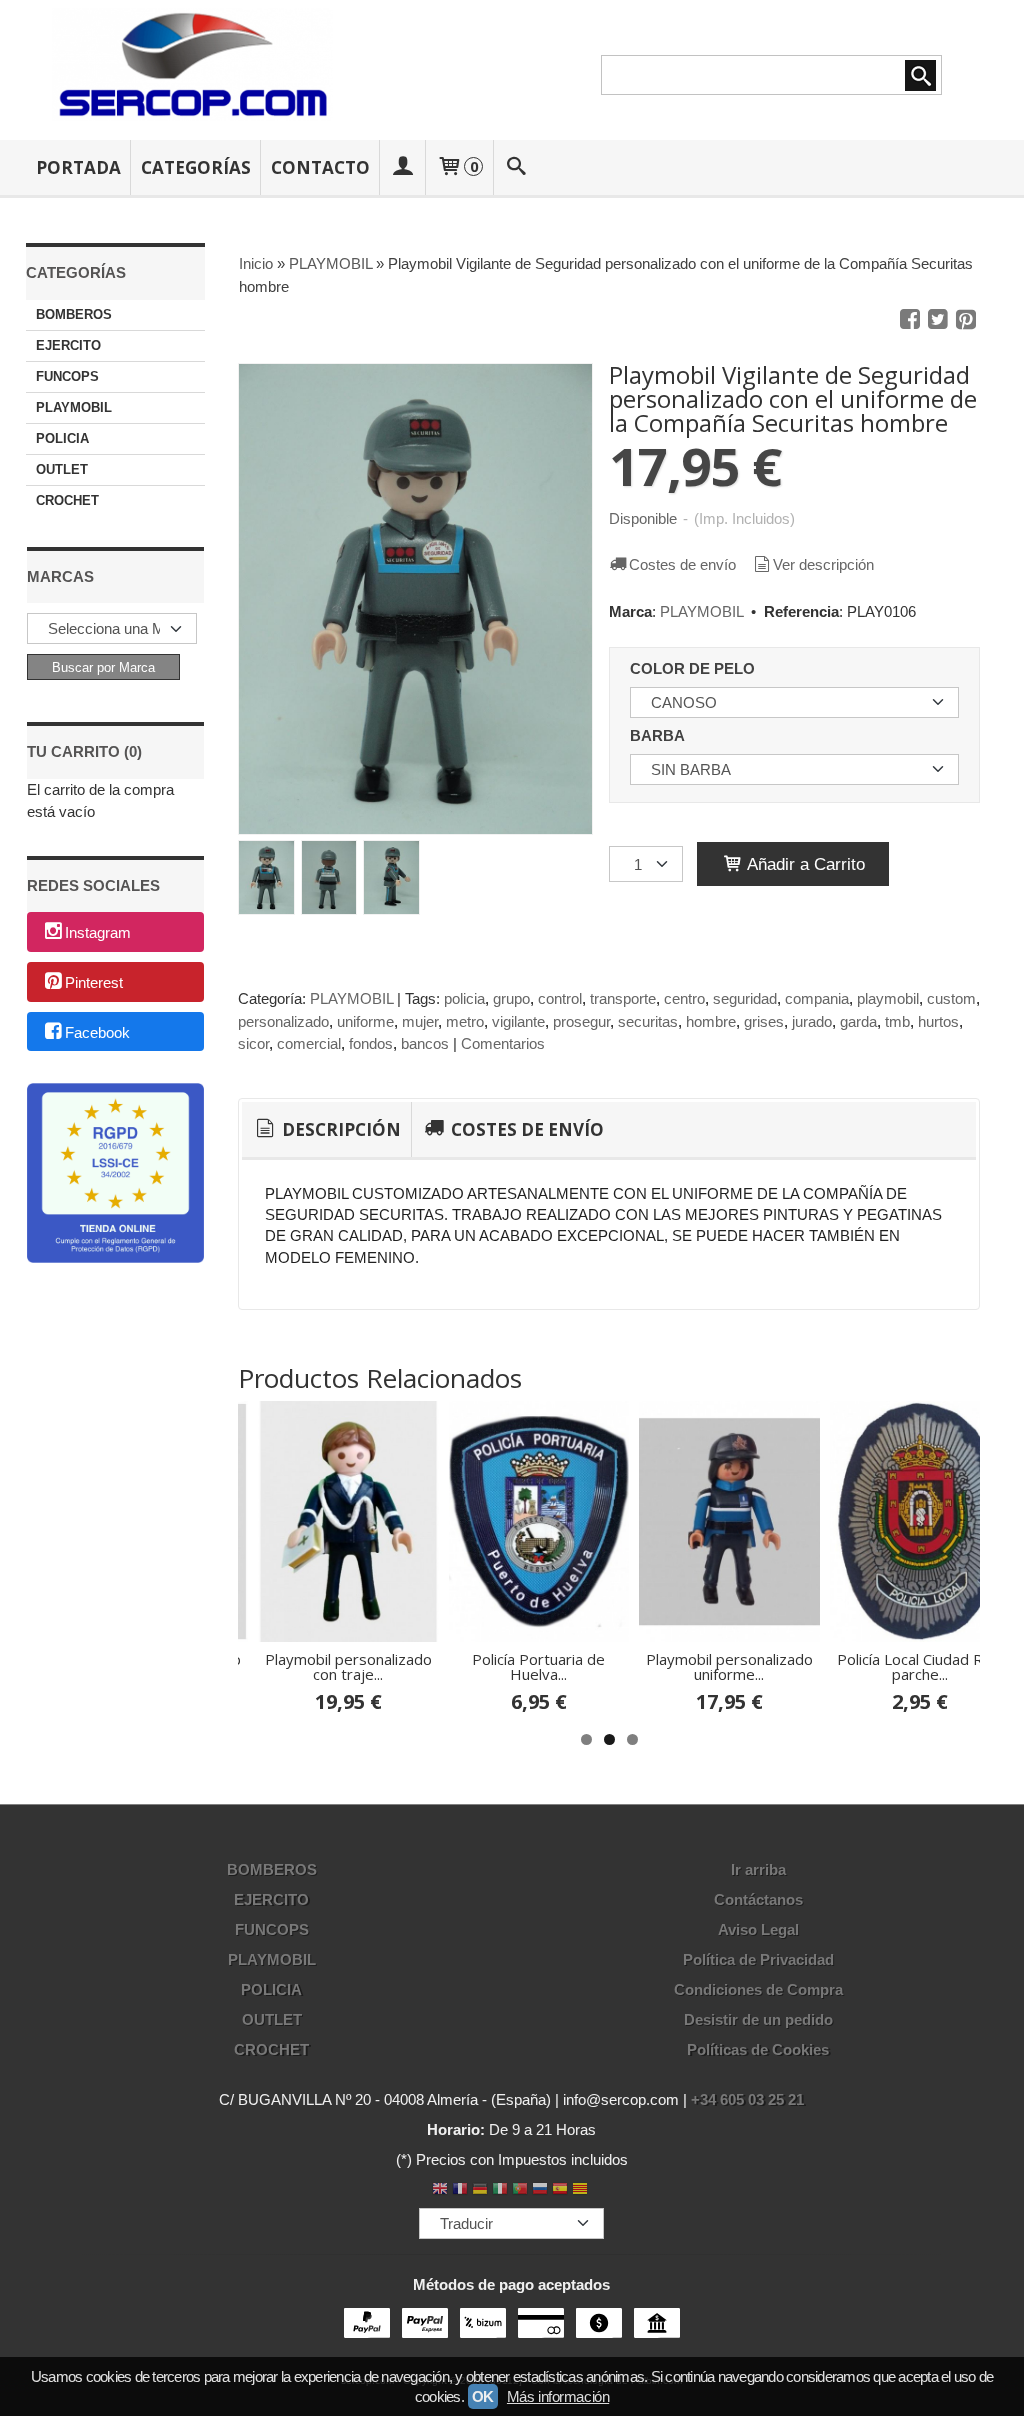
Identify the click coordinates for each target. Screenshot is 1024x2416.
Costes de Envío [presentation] (525, 1129)
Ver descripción (823, 564)
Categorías (196, 167)
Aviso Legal (758, 1929)
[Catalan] (582, 2190)
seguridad (745, 998)
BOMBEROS (74, 314)
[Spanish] (560, 2190)
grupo (511, 998)
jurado (812, 1021)
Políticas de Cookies (758, 2049)
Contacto (320, 167)
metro (465, 1021)
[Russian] (540, 2190)
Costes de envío (682, 564)
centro (684, 998)
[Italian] (500, 2190)
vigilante (518, 1021)
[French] (460, 2190)
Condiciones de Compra (758, 1989)
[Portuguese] (520, 2190)
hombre (711, 1021)
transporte (623, 998)
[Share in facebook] (910, 320)
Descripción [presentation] (339, 1129)
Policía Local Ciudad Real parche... (920, 1666)
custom (951, 998)
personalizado (283, 1021)
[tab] (326, 1130)
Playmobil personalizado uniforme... (729, 1666)
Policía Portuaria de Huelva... (538, 1666)
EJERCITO (68, 345)
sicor (253, 1043)
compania (817, 998)
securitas (648, 1021)
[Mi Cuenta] (403, 167)
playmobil (888, 998)
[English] (440, 2190)
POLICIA (62, 438)
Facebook (97, 1032)
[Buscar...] (516, 167)
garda (858, 1021)
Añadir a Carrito (804, 864)
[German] (480, 2190)
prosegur (581, 1021)
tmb (897, 1021)
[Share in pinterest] (966, 320)
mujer (420, 1021)
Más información (558, 2396)
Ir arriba (758, 1869)
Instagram (98, 933)
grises (764, 1021)
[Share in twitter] (938, 320)
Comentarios (503, 1043)
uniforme (365, 1021)
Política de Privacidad (758, 1959)
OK (483, 2396)
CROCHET (67, 500)
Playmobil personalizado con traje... (348, 1666)
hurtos (938, 1021)
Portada (78, 167)
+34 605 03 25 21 (747, 2099)
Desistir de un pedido (758, 2019)
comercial (309, 1043)
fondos (371, 1043)
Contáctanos (758, 1899)
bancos (425, 1043)
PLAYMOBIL (74, 407)
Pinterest (94, 982)
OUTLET (62, 469)
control (560, 998)
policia (464, 998)
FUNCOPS (67, 376)
